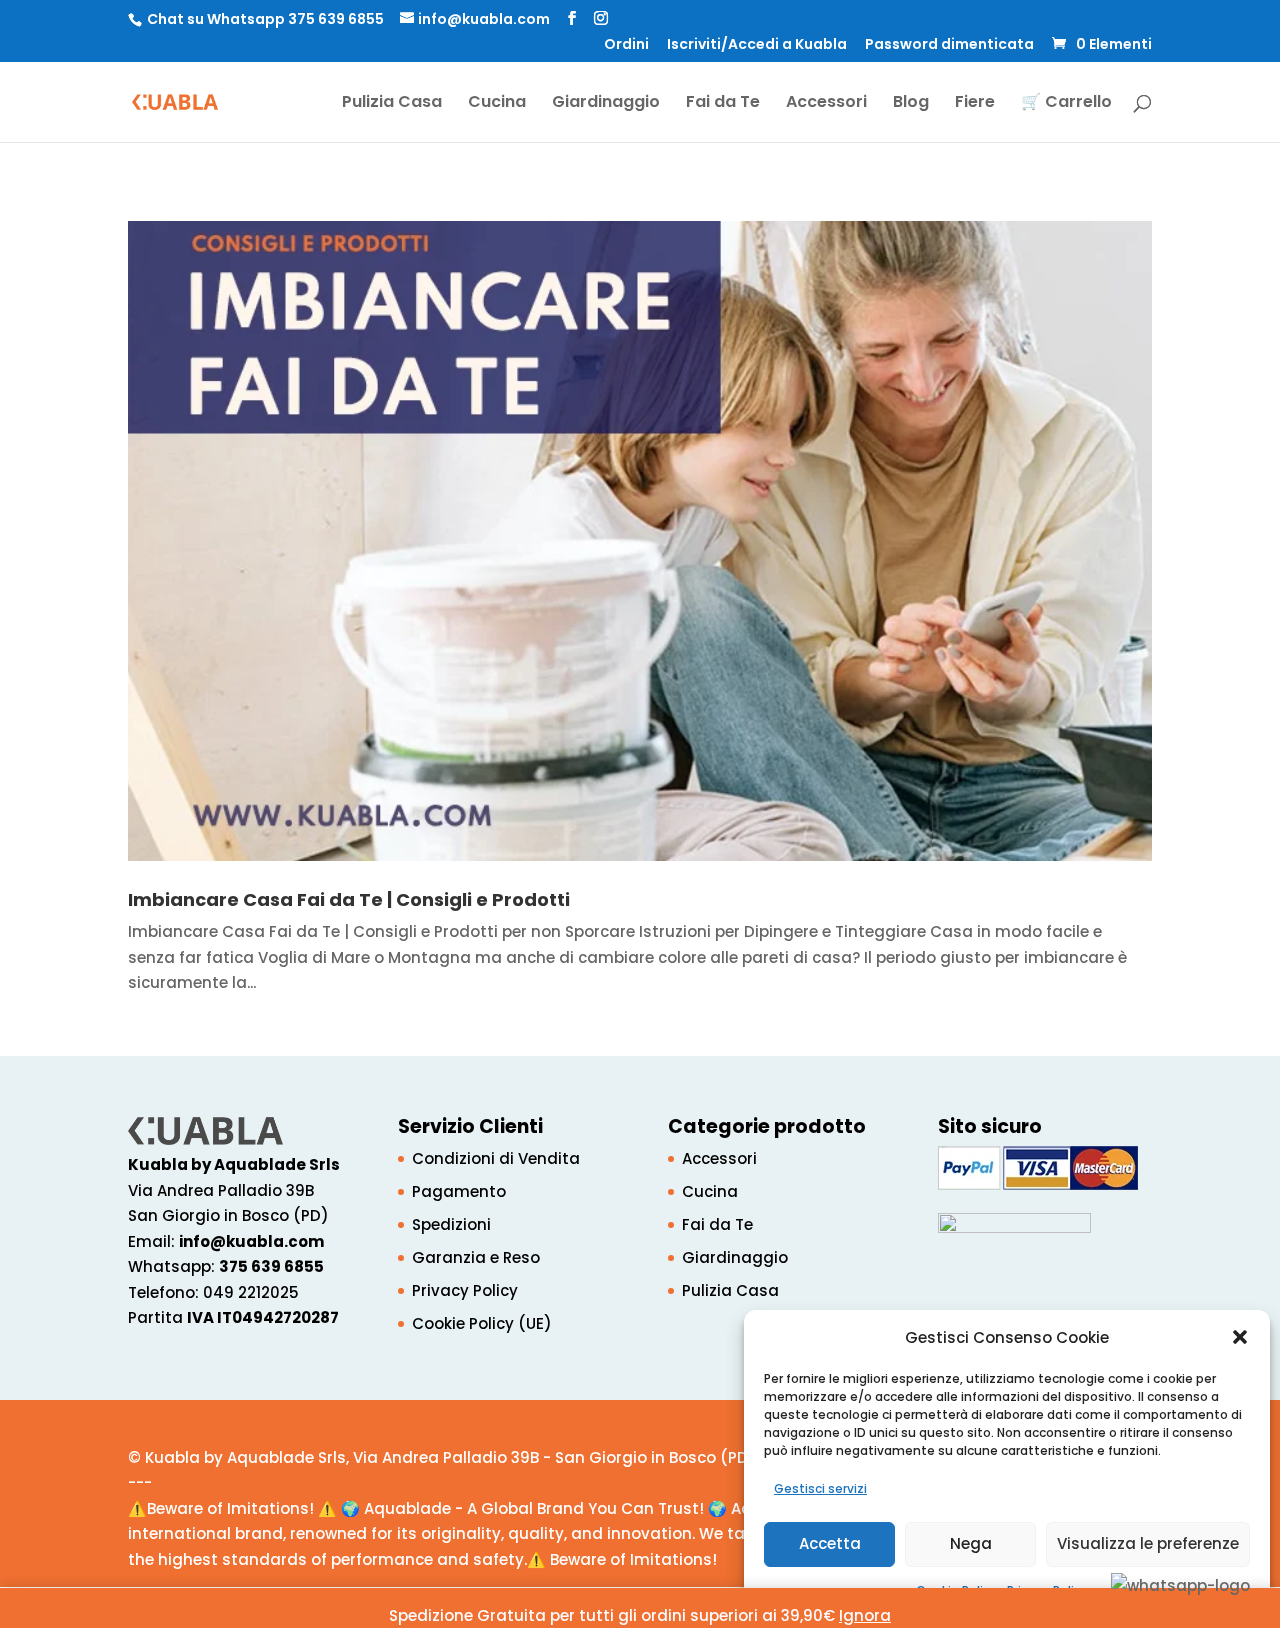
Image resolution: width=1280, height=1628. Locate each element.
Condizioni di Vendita (496, 1158)
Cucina (497, 104)
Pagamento (459, 1191)
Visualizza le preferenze (1148, 1543)
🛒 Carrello (1066, 104)
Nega (971, 1543)
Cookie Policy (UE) (482, 1323)
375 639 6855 (271, 1266)
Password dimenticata (949, 45)
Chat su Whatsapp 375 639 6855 (265, 19)
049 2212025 (251, 1292)
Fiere (975, 104)
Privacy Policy (465, 1290)
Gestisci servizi (820, 1488)
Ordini (626, 45)
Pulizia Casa (392, 104)
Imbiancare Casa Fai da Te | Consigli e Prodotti (349, 899)
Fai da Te (723, 104)
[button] (1240, 1337)
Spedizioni (451, 1224)
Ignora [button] (865, 1615)
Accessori (826, 104)
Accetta (830, 1543)
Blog (911, 104)
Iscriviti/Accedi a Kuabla (757, 45)
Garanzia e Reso (476, 1257)
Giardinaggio (606, 104)
